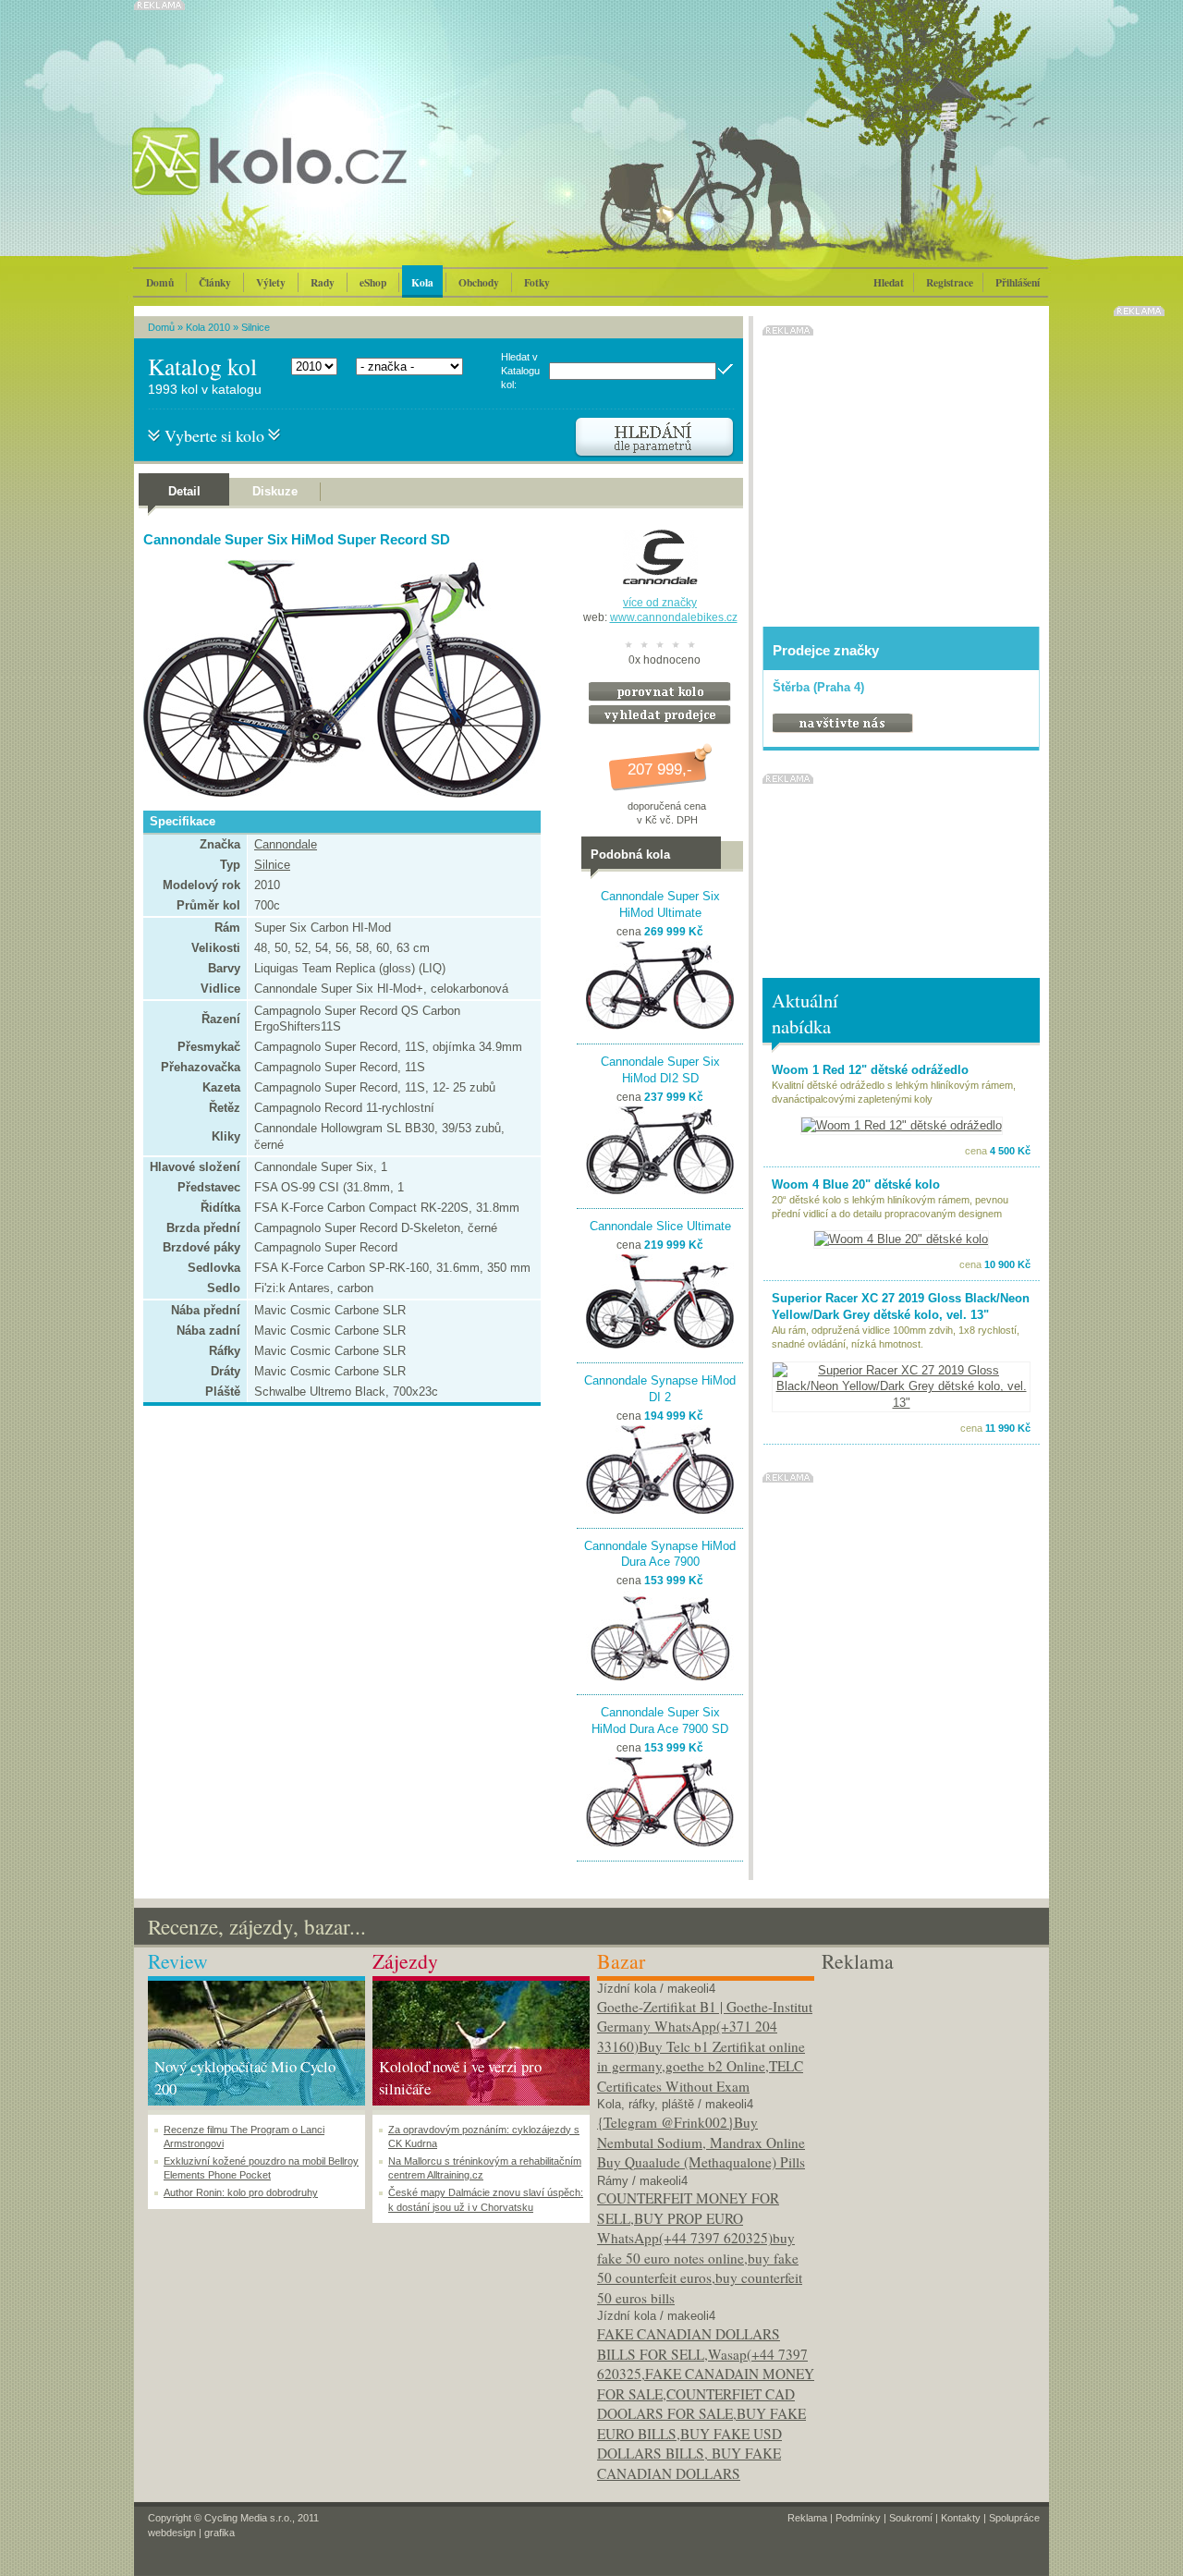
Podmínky (858, 2518)
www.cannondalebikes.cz (674, 617)
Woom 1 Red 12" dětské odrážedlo (870, 1070)
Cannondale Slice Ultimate (660, 1226)
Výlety (271, 282)
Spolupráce (1014, 2518)
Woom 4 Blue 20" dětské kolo (856, 1184)
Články (215, 282)
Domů (160, 282)
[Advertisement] (930, 2092)
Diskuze (275, 491)
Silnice (256, 327)
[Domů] (319, 180)
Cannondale (286, 844)
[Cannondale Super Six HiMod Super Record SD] (337, 794)
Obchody (479, 282)
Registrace (950, 282)
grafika (220, 2533)
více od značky (660, 603)
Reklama (807, 2518)
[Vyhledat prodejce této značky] (660, 720)
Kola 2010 (208, 327)
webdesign (172, 2533)
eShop (373, 282)
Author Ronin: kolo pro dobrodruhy (241, 2192)
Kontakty (961, 2518)
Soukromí (911, 2518)
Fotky (537, 282)
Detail (184, 491)
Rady (323, 282)
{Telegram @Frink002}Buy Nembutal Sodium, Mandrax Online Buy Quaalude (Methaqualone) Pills (701, 2142)
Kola (422, 282)
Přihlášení (1018, 282)
